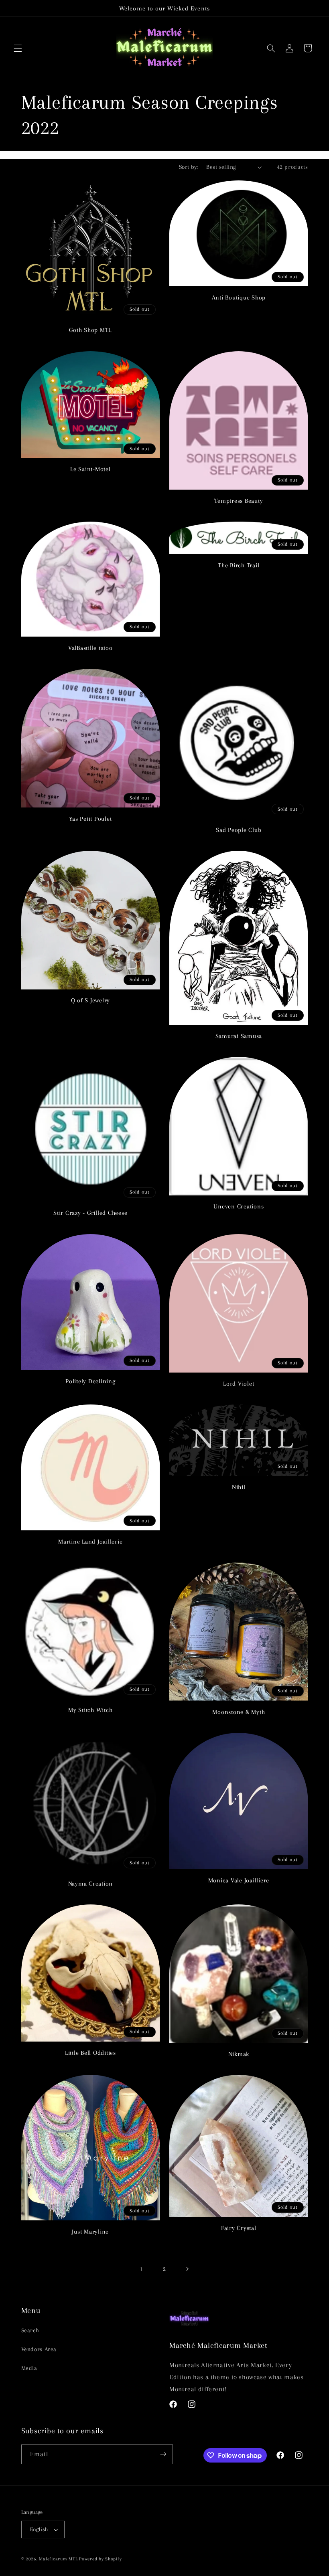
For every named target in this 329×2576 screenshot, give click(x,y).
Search (30, 2330)
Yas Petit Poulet (90, 819)
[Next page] (187, 2269)
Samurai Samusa (239, 1036)
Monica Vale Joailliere (239, 1880)
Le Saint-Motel (90, 469)
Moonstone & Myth (239, 1712)
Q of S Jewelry (91, 1000)
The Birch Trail (239, 565)
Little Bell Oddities (90, 2053)
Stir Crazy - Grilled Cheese (90, 1213)
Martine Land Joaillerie (90, 1542)
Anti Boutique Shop (239, 297)
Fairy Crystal (239, 2228)
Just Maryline (90, 2232)
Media (29, 2368)
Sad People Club (239, 830)
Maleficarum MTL (58, 2559)
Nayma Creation (91, 1884)
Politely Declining (90, 1381)
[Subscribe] (163, 2454)
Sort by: (188, 167)
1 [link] (142, 2269)
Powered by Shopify (100, 2559)
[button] (18, 48)
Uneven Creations (239, 1206)
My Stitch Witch (90, 1710)
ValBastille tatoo (90, 648)
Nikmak (239, 2054)
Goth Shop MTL (90, 330)
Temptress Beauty (239, 501)
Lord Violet (239, 1384)
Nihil (239, 1487)
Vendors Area (39, 2349)
